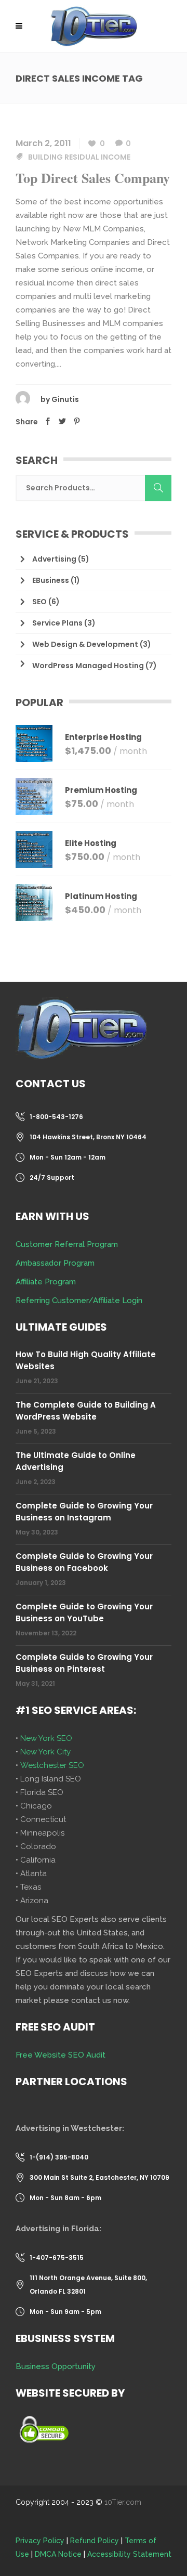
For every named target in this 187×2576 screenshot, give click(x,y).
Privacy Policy (40, 2541)
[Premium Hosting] (34, 796)
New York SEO (46, 1738)
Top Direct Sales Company (93, 178)
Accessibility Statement (129, 2554)
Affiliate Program (46, 1282)
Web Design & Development (85, 644)
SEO (39, 602)
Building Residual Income (79, 157)
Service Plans (57, 623)
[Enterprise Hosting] (34, 743)
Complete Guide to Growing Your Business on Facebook (84, 1562)
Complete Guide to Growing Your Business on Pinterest (84, 1663)
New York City (45, 1752)
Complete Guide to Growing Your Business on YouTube (84, 1612)
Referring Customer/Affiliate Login (79, 1300)
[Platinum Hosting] (34, 902)
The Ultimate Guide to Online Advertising (76, 1461)
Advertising (54, 559)
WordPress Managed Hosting (88, 666)
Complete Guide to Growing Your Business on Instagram (84, 1512)
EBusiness (51, 580)
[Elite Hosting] (34, 849)
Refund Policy (95, 2541)
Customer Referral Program (67, 1244)
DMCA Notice (58, 2554)
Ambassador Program (55, 1263)
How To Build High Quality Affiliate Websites (86, 1360)
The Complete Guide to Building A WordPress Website (86, 1411)
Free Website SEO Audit (61, 2055)
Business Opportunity (56, 2366)
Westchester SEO (52, 1765)
